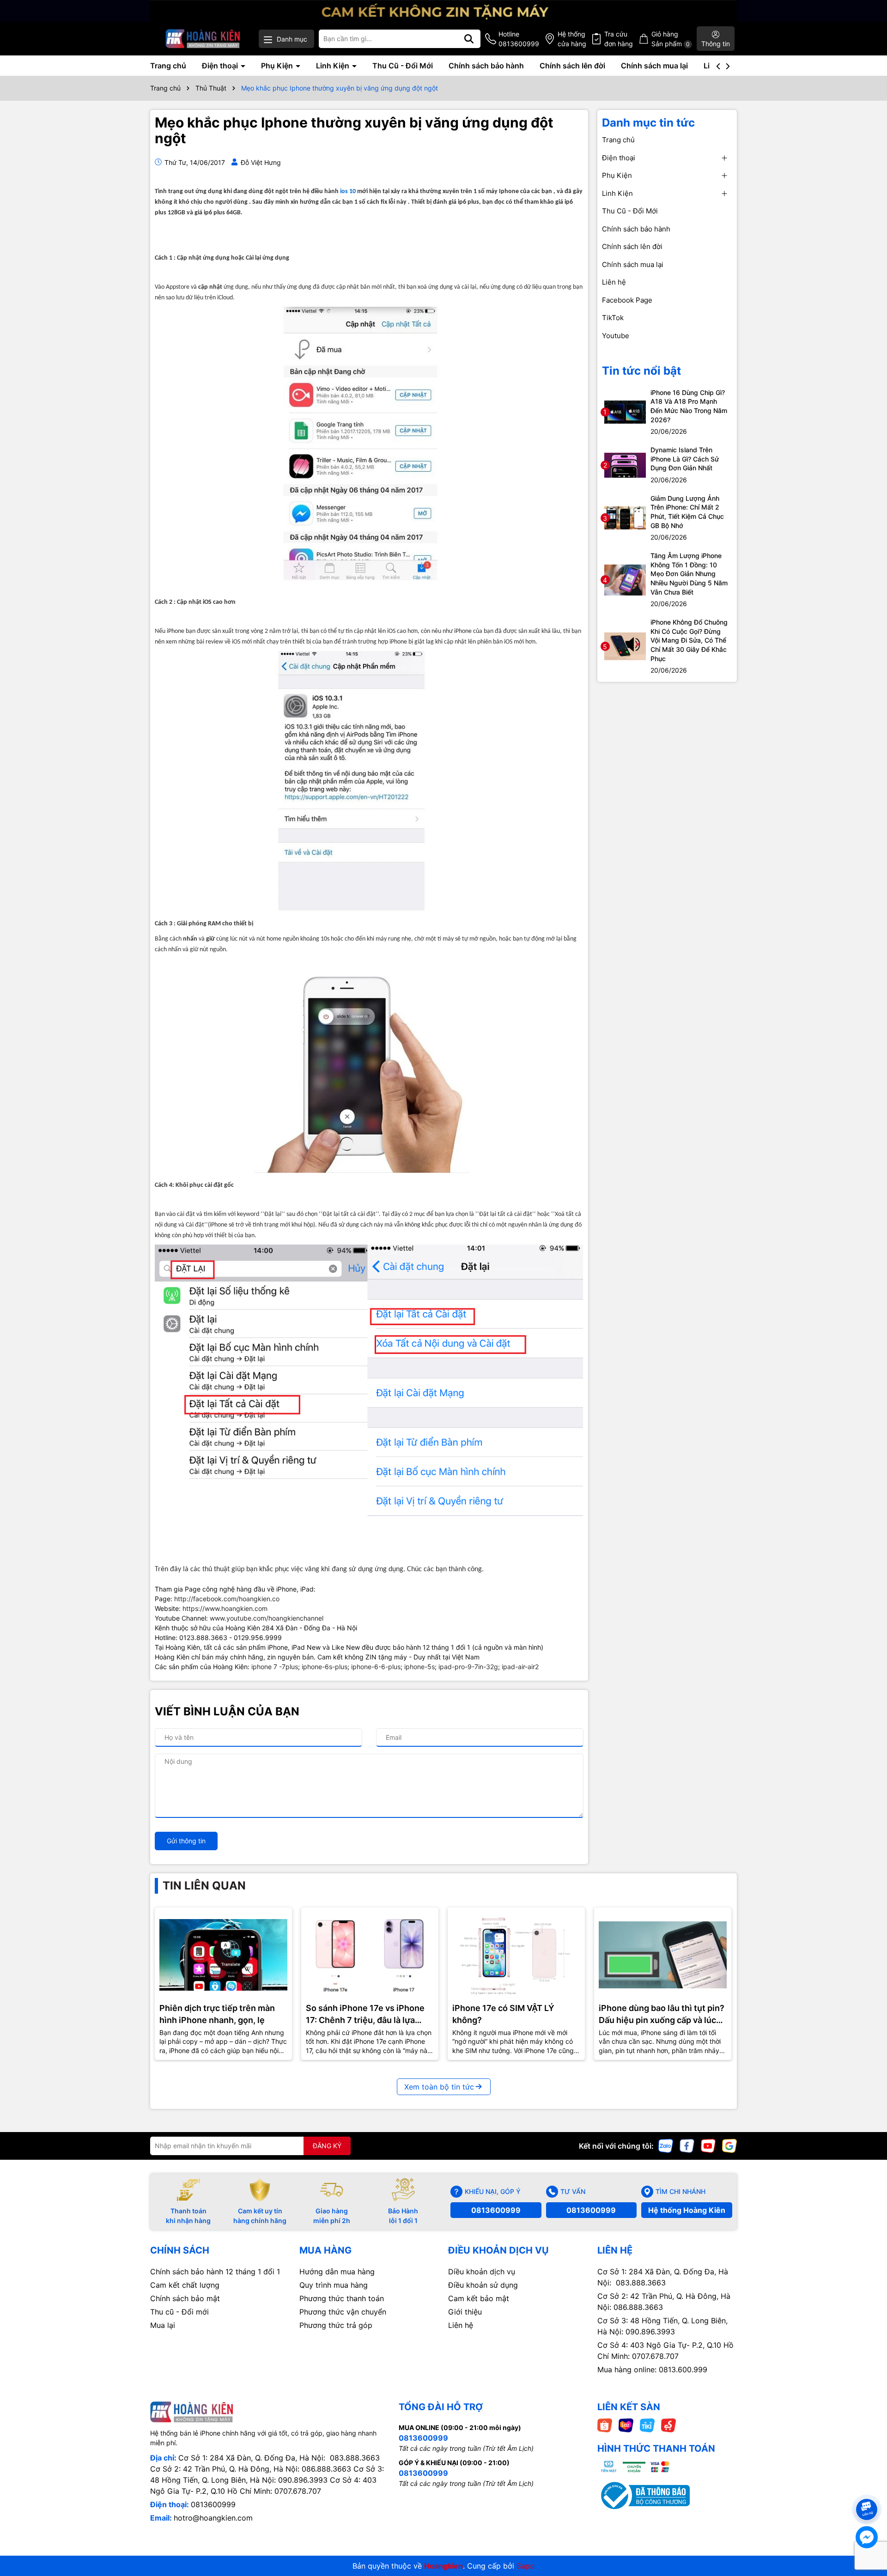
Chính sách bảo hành (486, 66)
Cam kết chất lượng (185, 2285)
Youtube (616, 336)
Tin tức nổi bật (641, 371)
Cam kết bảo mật (479, 2298)
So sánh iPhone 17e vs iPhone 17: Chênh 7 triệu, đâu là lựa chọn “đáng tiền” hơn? (365, 2014)
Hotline (519, 39)
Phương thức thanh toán (342, 2298)
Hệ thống (572, 39)
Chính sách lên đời (572, 66)
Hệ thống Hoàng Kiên (687, 2210)
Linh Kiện (334, 66)
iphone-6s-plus (325, 1667)
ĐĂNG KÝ (327, 2146)
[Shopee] (605, 2424)
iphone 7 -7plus (275, 1667)
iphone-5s (419, 1667)
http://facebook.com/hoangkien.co (227, 1599)
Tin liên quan (204, 1886)
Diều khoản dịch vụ (482, 2272)
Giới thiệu (465, 2312)
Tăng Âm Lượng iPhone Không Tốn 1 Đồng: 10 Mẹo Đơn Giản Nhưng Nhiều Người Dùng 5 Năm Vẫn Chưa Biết (689, 574)
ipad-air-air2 (520, 1667)
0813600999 (496, 2210)
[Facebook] (687, 2145)
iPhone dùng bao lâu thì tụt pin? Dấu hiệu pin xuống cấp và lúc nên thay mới (662, 2014)
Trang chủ (168, 66)
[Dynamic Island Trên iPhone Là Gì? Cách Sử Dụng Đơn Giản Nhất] (625, 464)
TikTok (613, 318)
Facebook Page (627, 300)
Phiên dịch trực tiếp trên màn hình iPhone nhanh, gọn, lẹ (217, 2014)
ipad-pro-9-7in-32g (468, 1667)
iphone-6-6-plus (376, 1667)
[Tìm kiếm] (469, 39)
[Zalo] (666, 2145)
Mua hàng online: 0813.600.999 (652, 2369)
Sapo (526, 2566)
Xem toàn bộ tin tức (439, 2087)
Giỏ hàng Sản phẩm (671, 39)
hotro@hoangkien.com (213, 2518)
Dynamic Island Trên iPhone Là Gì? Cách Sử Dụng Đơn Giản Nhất (685, 459)
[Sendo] (668, 2424)
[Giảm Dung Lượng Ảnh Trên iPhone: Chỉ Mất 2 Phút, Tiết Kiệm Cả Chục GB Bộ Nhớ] (625, 517)
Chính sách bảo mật (185, 2298)
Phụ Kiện (278, 66)
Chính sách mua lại (654, 66)
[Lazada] (626, 2424)
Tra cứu (619, 39)
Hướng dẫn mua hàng (337, 2272)
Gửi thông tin (186, 1841)
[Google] (729, 2145)
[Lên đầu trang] (867, 2493)
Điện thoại (221, 66)
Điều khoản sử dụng (483, 2285)
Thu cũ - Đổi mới (179, 2312)
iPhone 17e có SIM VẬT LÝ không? (503, 2014)
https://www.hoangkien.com (225, 1608)
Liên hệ (614, 282)
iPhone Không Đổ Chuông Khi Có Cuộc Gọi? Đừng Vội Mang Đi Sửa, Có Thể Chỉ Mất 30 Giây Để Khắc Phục (689, 640)
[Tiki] (647, 2424)
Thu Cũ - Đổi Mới (403, 66)
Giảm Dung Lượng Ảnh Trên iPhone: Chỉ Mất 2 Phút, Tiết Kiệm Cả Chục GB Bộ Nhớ (687, 512)
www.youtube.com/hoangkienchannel (267, 1618)
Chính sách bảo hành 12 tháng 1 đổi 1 (215, 2272)
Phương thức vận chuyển (343, 2312)
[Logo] (203, 39)
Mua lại (163, 2325)
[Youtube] (708, 2145)
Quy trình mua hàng (334, 2285)
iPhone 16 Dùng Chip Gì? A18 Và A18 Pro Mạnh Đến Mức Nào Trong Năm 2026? (689, 406)
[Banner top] (443, 10)
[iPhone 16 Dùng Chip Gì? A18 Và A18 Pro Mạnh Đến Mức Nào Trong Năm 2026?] (625, 411)
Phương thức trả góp (336, 2325)
